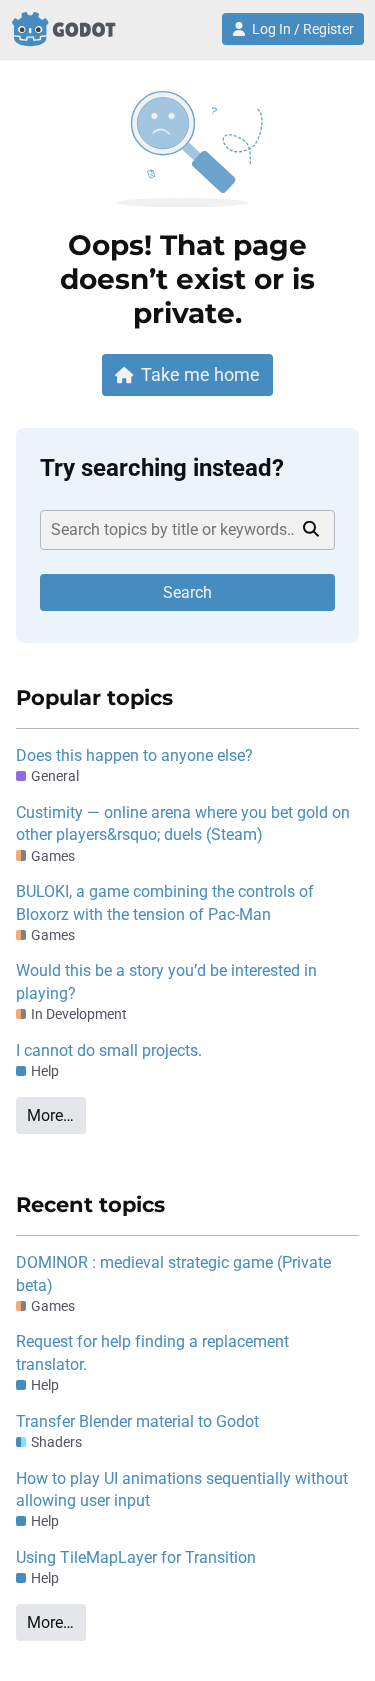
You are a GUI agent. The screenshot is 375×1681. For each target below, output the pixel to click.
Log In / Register (303, 29)
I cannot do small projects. (109, 1050)
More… (50, 1115)
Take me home (200, 374)
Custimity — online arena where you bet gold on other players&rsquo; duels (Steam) (183, 823)
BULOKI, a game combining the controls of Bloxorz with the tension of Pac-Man (165, 902)
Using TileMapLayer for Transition (136, 1557)
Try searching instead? (162, 468)
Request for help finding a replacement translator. (152, 1352)
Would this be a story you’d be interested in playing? (166, 981)
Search (187, 592)
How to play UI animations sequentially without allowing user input (182, 1489)
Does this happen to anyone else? (134, 755)
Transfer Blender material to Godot (137, 1421)
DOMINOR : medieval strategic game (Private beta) (173, 1273)
